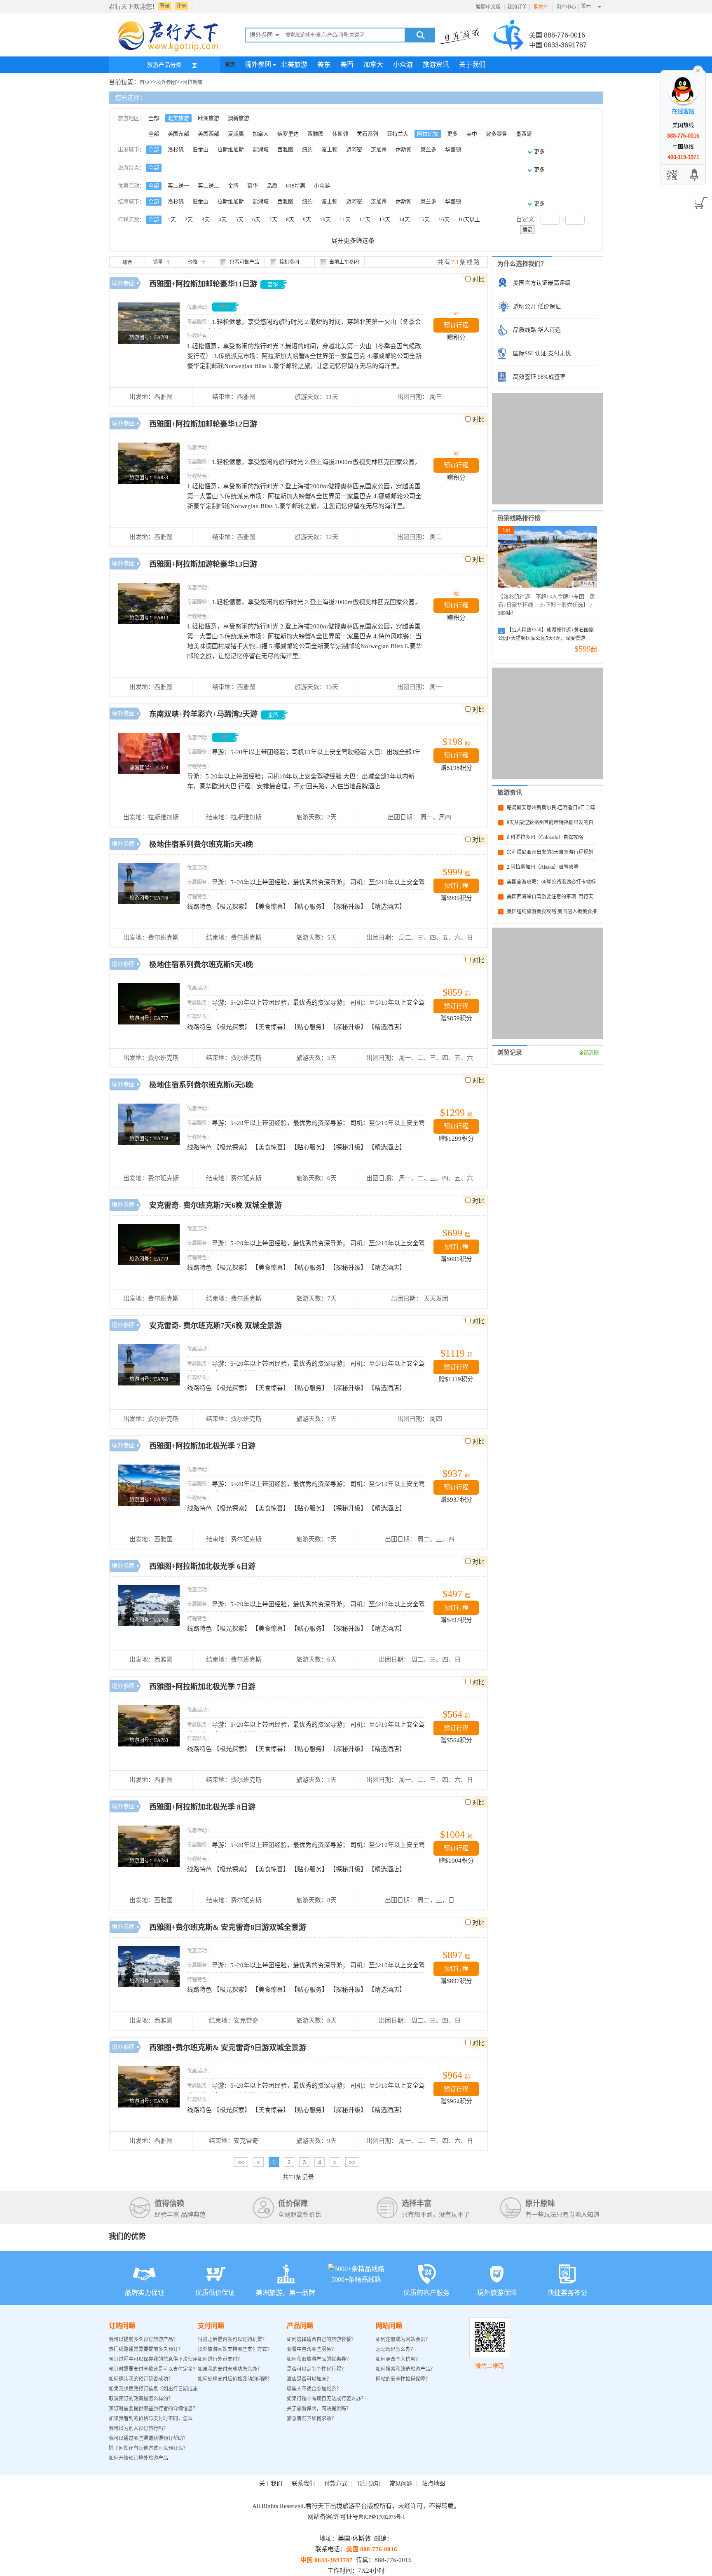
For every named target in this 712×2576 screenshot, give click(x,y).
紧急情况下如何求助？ (311, 2419)
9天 (307, 219)
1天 (172, 219)
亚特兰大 (398, 134)
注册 (181, 6)
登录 (165, 6)
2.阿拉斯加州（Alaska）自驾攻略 (543, 867)
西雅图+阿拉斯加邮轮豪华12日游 (203, 424)
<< (241, 2162)
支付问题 (211, 2326)
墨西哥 (524, 134)
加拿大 (373, 64)
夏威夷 (236, 134)
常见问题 (401, 2483)
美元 (586, 6)
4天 (222, 219)
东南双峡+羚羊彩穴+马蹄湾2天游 (203, 714)
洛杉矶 (176, 149)
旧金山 (200, 149)
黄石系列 (368, 134)
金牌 (233, 186)
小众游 (403, 64)
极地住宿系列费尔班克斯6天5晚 (201, 1085)
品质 (272, 186)
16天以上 (469, 219)
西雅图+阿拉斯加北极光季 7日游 (202, 1446)
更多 (452, 134)
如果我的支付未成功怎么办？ (230, 2369)
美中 (472, 134)
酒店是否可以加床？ (309, 2379)
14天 (404, 219)
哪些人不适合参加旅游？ (314, 2389)
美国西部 (208, 134)
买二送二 (208, 186)
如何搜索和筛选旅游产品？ (405, 2369)
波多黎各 (497, 134)
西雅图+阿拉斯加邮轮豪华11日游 (204, 284)
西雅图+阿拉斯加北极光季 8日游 (202, 1807)
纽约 (307, 149)
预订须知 (368, 2483)
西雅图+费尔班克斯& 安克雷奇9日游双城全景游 (228, 2048)
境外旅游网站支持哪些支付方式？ (235, 2349)
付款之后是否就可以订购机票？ (232, 2339)
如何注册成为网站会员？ (403, 2339)
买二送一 (178, 186)
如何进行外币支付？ (220, 2359)
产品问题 (300, 2326)
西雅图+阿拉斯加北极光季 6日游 (202, 1566)
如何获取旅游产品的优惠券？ (320, 2359)
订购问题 (122, 2326)
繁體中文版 (488, 7)
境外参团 (258, 64)
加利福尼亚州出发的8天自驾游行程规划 (550, 852)
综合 (127, 263)
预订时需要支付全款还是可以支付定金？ (153, 2369)
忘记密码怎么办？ (396, 2349)
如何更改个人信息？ (398, 2359)
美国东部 (178, 134)
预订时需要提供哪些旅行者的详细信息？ (153, 2409)
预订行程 (456, 325)
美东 (324, 64)
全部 (154, 118)
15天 (424, 219)
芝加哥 (379, 149)
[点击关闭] (698, 70)
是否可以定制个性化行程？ (316, 2369)
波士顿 (329, 149)
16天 (444, 219)
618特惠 (296, 186)
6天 (256, 219)
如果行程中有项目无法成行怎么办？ (326, 2399)
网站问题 (389, 2326)
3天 (206, 219)
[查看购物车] (699, 200)
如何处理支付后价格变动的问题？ (235, 2379)
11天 (345, 219)
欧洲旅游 (208, 118)
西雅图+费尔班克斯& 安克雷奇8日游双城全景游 (228, 1927)
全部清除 (589, 1053)
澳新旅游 (239, 118)
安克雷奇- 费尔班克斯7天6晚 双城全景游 (215, 1205)
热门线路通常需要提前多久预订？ (146, 2349)
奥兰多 (428, 149)
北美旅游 (294, 64)
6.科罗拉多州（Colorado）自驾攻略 (545, 837)
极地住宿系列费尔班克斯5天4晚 (201, 844)
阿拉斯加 (192, 82)
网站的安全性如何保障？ (403, 2379)
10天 (325, 219)
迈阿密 (354, 149)
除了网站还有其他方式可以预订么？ (148, 2448)
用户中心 (566, 7)
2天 (189, 219)
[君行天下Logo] (171, 51)
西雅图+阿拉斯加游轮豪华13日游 (203, 564)
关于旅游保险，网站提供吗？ (319, 2409)
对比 (478, 279)
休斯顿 (340, 134)
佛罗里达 (288, 134)
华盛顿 (453, 149)
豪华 (253, 186)
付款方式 (336, 2483)
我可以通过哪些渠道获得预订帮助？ (148, 2438)
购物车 (542, 7)
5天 (239, 219)
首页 (230, 65)
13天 (385, 219)
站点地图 (433, 2483)
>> (352, 2162)
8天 (290, 219)
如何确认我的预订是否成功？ (141, 2379)
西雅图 (315, 134)
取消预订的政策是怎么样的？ (141, 2399)
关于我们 (472, 64)
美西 (347, 64)
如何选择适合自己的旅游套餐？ (321, 2339)
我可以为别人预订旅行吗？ (138, 2428)
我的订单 (517, 7)
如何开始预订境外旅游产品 (138, 2458)
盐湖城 (261, 149)
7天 (273, 219)
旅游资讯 (436, 64)
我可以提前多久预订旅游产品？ (143, 2339)
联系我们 (303, 2483)
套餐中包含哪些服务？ (311, 2349)
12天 (365, 219)
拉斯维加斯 (231, 149)
